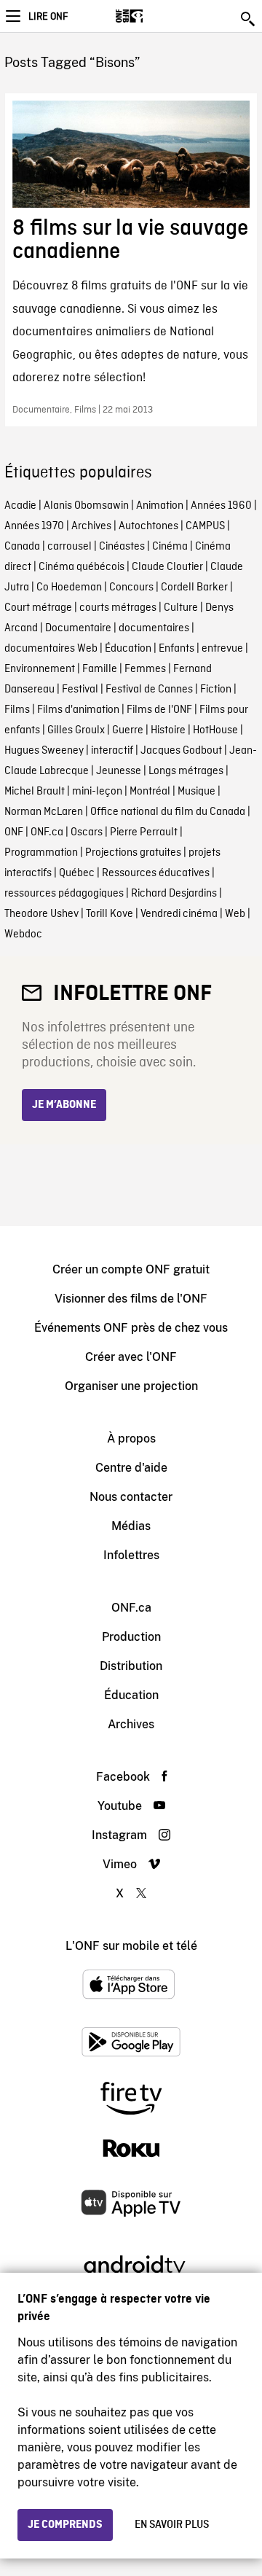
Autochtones (148, 526)
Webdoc (23, 934)
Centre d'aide (131, 1468)
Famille (100, 669)
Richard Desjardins (174, 894)
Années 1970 (34, 526)
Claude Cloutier (167, 567)
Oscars (87, 832)
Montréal (150, 792)
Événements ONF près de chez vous (131, 1328)
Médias (131, 1526)
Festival (80, 690)
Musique (196, 792)
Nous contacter (131, 1497)
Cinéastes (122, 547)
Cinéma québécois (82, 567)
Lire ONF (48, 17)
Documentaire (78, 628)
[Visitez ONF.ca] (155, 16)
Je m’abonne (64, 1105)
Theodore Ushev (41, 914)
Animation (160, 506)
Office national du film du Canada (168, 812)
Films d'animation (78, 710)
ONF (14, 832)
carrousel (70, 547)
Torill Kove (110, 914)
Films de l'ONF (159, 710)
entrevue (222, 649)
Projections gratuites (133, 853)
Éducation (128, 649)
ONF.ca (47, 832)
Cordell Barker (194, 588)
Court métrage (38, 608)
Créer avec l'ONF (131, 1357)
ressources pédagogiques (64, 894)
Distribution (131, 1666)
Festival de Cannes (149, 690)
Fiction (216, 690)
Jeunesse (119, 771)
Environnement (40, 669)
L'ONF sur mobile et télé (131, 1946)
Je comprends (65, 2525)
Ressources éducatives (156, 873)
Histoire (168, 730)
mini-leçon (97, 792)
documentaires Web (51, 649)
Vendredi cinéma (179, 914)
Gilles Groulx (76, 730)
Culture (181, 608)
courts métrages (118, 608)
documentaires (154, 628)
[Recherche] (249, 19)
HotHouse (215, 730)
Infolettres (131, 1555)
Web (235, 914)
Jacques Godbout (181, 751)
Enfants (176, 649)
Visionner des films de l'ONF (131, 1299)
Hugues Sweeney (44, 751)
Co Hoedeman (69, 588)
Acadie (20, 506)
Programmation (41, 853)
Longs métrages (186, 771)
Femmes (145, 669)
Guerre (128, 730)
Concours (131, 588)
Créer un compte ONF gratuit (131, 1269)
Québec (77, 873)
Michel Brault (35, 792)
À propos (131, 1439)
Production (131, 1637)
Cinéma (170, 547)
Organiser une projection (131, 1386)
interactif (112, 751)
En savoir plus (172, 2525)
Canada (22, 547)
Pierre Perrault (144, 832)
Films (17, 710)
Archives (91, 526)
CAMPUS (205, 526)
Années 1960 (221, 506)
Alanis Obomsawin (86, 506)
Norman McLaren (44, 812)
